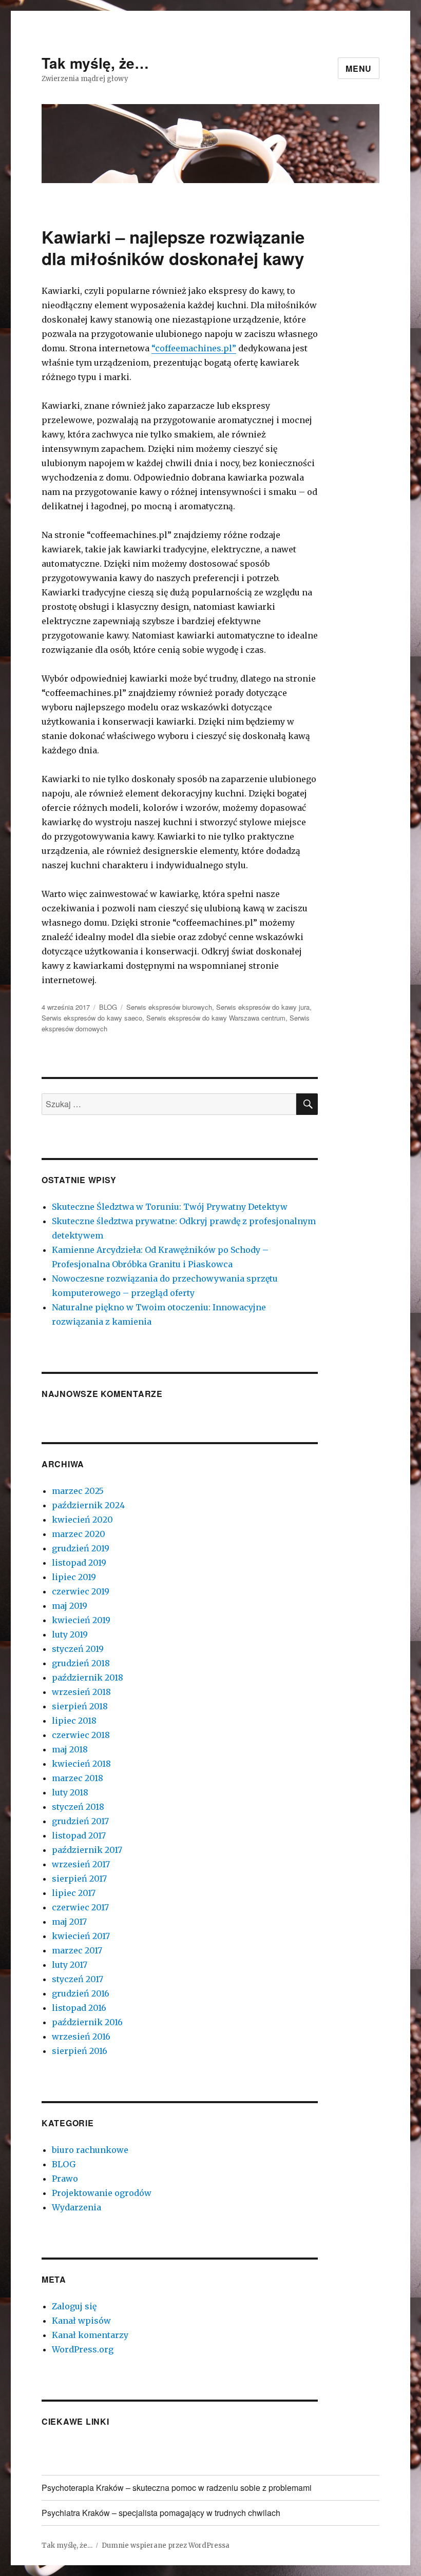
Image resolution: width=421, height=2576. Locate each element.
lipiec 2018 (74, 1721)
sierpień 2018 (80, 1706)
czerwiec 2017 (80, 1907)
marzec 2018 (78, 1778)
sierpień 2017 (79, 1879)
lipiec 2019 (74, 1577)
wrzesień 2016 (81, 2036)
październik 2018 (88, 1678)
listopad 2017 (79, 1835)
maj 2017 (69, 1922)
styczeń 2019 (78, 1649)
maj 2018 (70, 1749)
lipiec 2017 (74, 1893)
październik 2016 (87, 2022)
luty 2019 (70, 1634)
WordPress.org (83, 2349)
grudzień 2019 (81, 1548)
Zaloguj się (74, 2306)
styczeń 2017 (78, 1979)
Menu (359, 68)
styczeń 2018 (78, 1807)
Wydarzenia (76, 2207)
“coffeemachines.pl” (194, 348)
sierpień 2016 (80, 2051)
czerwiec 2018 (81, 1735)
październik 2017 (87, 1850)
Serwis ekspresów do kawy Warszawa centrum (216, 1018)
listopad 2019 (79, 1563)
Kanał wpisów (81, 2321)
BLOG (108, 1007)
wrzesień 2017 (81, 1864)
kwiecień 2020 (82, 1520)
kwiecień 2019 (81, 1620)
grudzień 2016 (81, 1993)
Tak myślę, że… (95, 63)
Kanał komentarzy (90, 2335)
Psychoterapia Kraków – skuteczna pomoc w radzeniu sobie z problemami (177, 2488)
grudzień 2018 (81, 1663)
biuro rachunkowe (90, 2150)
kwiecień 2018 (81, 1764)
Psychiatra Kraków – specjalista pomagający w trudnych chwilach (161, 2513)
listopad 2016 (79, 2008)
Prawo (65, 2179)
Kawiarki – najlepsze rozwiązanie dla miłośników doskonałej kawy (173, 247)
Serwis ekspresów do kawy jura (263, 1007)
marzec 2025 (78, 1491)
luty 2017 (70, 1965)
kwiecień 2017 (81, 1936)
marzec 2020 (79, 1534)
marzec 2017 (77, 1950)
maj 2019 (70, 1606)
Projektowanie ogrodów (102, 2193)
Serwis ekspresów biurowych (169, 1007)
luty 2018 (70, 1792)
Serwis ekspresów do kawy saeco (92, 1018)
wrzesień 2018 (81, 1692)
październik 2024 (88, 1505)
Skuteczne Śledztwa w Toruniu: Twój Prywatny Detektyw (170, 1207)
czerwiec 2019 (81, 1591)
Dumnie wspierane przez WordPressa (166, 2545)
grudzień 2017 (80, 1821)
